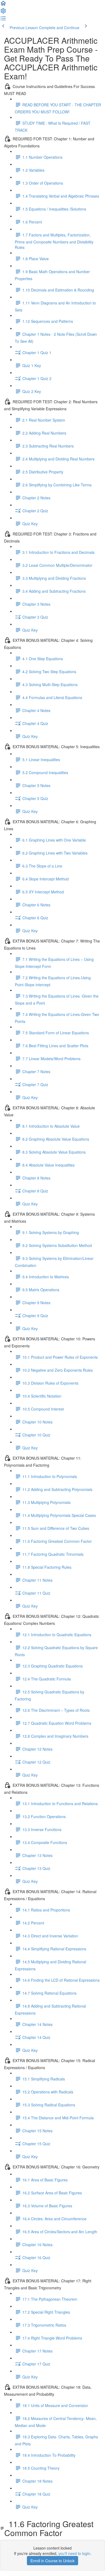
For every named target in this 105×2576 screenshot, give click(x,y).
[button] (3, 5)
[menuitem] (3, 12)
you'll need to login (74, 2553)
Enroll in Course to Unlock (52, 2561)
